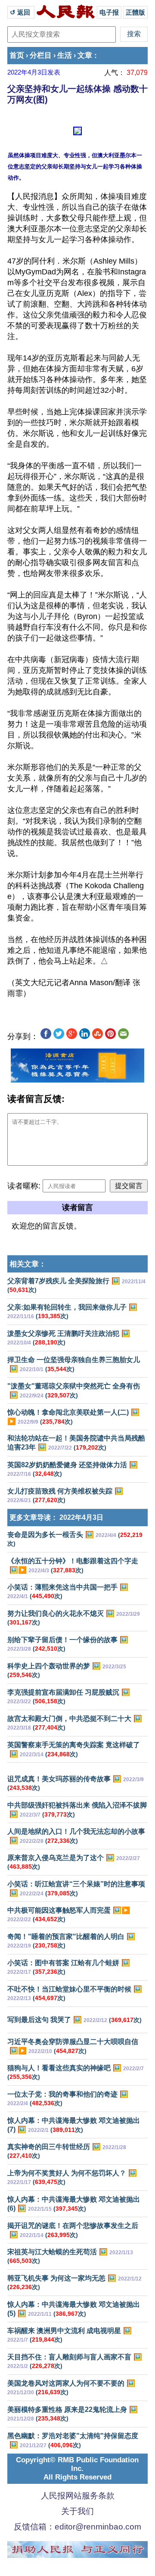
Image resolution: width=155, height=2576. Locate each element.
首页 (17, 55)
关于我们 (77, 2511)
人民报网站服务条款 (78, 2496)
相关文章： (28, 1264)
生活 (65, 55)
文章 (85, 55)
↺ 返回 (21, 12)
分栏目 (41, 55)
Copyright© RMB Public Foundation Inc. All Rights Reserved (77, 2469)
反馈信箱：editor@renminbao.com (77, 2527)
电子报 (109, 12)
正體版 (135, 12)
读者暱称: (24, 1186)
